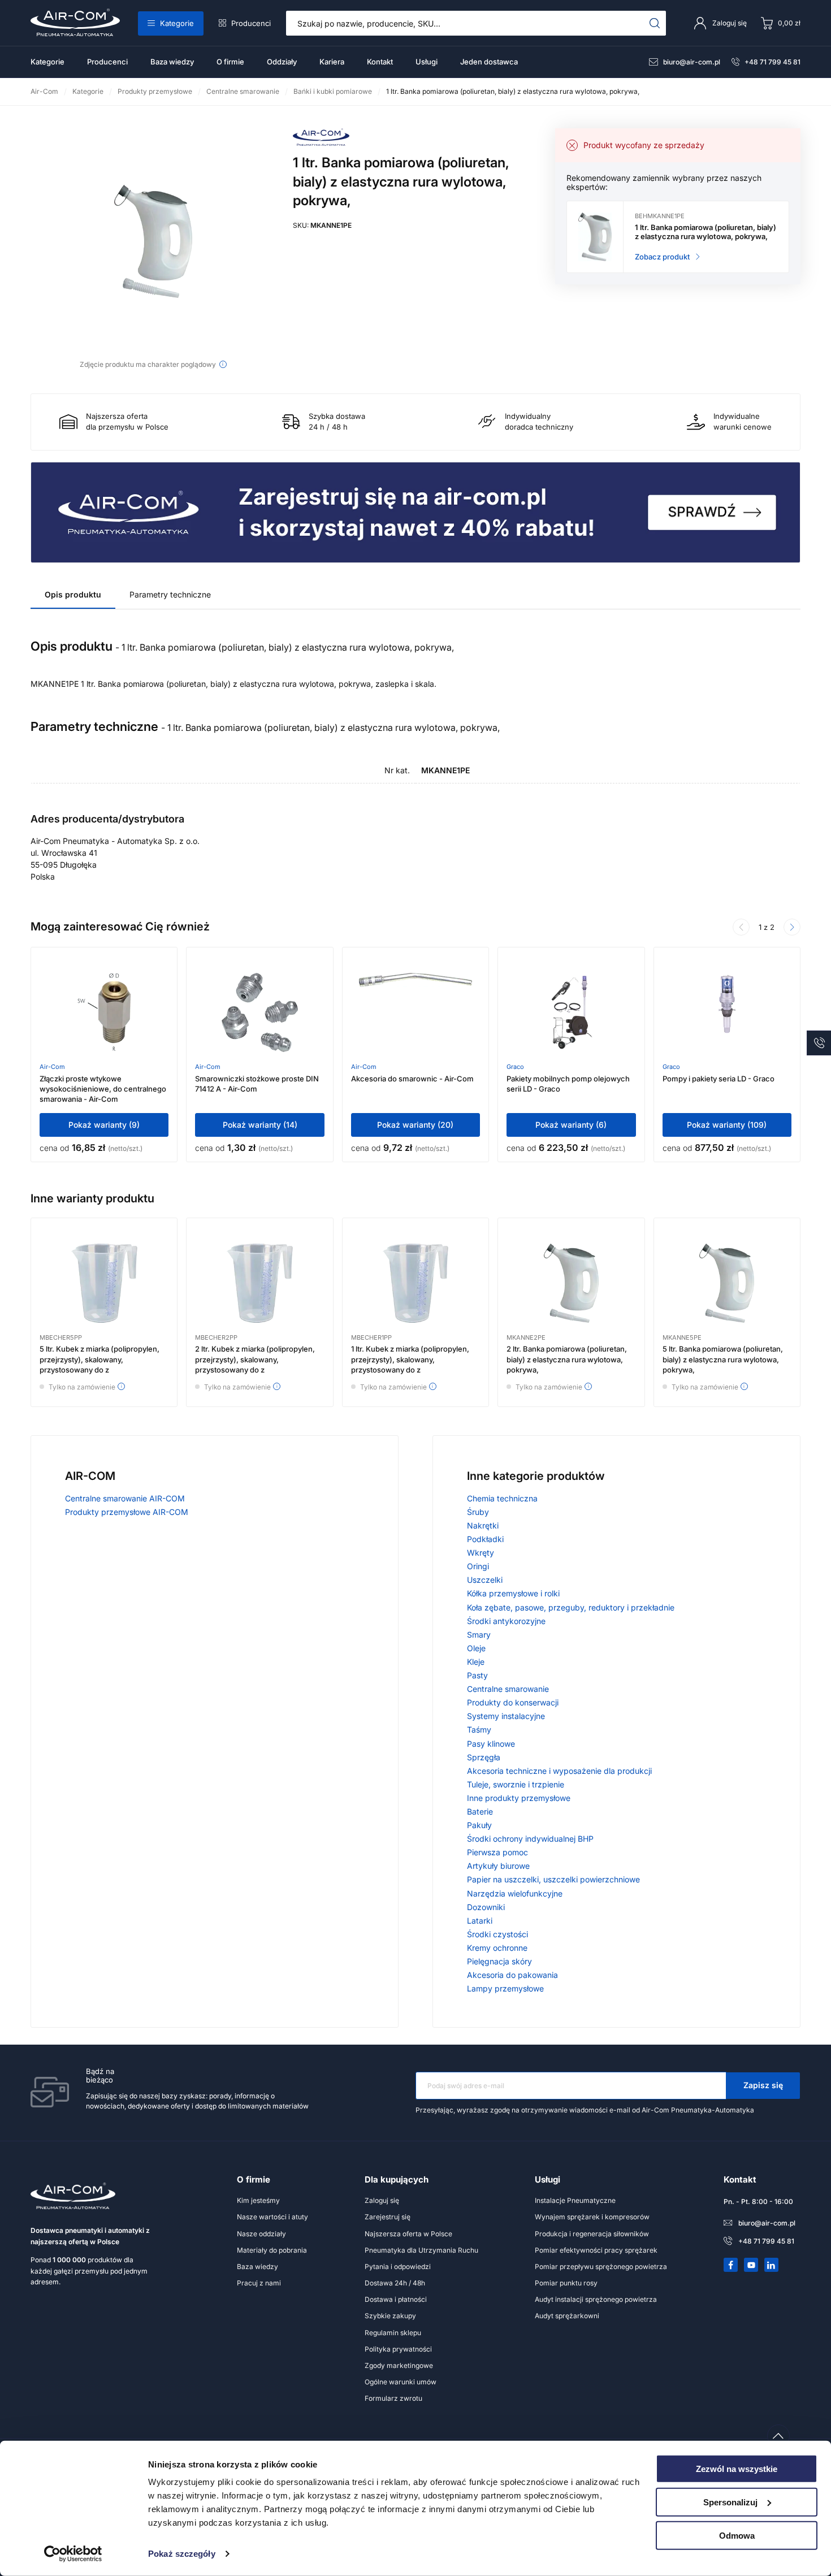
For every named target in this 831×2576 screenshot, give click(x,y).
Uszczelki (485, 1580)
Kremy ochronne (497, 1948)
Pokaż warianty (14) (260, 1125)
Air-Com (52, 1067)
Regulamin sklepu (393, 2333)
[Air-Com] (321, 143)
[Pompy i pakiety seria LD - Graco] (727, 1012)
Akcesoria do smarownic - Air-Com (412, 1079)
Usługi (427, 62)
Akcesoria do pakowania (512, 1975)
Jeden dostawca (489, 62)
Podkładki (485, 1539)
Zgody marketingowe (399, 2365)
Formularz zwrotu (393, 2398)
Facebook (731, 2265)
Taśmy (479, 1729)
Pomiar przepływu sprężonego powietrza (601, 2267)
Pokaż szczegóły (182, 2554)
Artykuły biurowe (498, 1866)
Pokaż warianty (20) (415, 1125)
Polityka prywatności (398, 2349)
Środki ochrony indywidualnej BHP (530, 1839)
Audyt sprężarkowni (567, 2316)
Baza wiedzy (172, 62)
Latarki (480, 1921)
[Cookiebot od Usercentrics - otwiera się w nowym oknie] (73, 2554)
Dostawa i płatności (396, 2299)
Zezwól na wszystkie (737, 2469)
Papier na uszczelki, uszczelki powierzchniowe (553, 1879)
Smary (479, 1635)
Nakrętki (483, 1525)
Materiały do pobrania (272, 2250)
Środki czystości (497, 1934)
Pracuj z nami (259, 2283)
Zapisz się (763, 2085)
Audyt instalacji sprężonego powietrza (596, 2299)
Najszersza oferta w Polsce (408, 2234)
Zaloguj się (382, 2200)
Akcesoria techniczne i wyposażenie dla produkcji (559, 1771)
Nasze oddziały (261, 2234)
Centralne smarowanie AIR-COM (125, 1498)
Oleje (476, 1648)
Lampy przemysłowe (505, 1988)
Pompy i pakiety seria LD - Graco (719, 1079)
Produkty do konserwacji (513, 1702)
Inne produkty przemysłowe (519, 1798)
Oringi (478, 1566)
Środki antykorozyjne (506, 1621)
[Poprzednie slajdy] (741, 927)
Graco (515, 1067)
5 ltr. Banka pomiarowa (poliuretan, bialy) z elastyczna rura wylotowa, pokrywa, (723, 1359)
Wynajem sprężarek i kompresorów (592, 2217)
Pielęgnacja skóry (499, 1961)
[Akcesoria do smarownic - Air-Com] (415, 1012)
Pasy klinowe (491, 1744)
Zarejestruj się (388, 2217)
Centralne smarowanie (508, 1689)
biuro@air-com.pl (692, 62)
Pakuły (479, 1825)
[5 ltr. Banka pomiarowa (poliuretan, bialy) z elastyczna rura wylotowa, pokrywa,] (727, 1283)
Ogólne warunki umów (401, 2382)
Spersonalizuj (730, 2502)
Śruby (478, 1512)
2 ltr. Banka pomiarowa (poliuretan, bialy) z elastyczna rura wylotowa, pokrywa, (567, 1359)
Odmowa (737, 2535)
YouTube (751, 2265)
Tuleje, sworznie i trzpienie (516, 1784)
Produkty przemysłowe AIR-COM (127, 1512)
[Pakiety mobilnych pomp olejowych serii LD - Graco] (571, 1012)
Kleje (476, 1662)
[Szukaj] (655, 23)
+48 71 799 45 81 (772, 62)
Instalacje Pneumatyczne (575, 2200)
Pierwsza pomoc (497, 1852)
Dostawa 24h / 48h (395, 2283)
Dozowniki (486, 1907)
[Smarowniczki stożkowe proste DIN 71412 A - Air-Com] (259, 1012)
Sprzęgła (484, 1757)
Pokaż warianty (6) (571, 1125)
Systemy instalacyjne (506, 1716)
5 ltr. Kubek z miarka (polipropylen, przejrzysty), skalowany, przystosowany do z (99, 1359)
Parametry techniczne (170, 594)
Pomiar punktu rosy (566, 2283)
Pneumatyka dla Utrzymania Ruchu (421, 2250)
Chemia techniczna (502, 1498)
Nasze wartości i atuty (272, 2217)
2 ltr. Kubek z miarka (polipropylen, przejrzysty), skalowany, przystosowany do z (255, 1359)
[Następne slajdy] (792, 927)
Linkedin (772, 2265)
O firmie (230, 62)
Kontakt (380, 62)
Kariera (332, 62)
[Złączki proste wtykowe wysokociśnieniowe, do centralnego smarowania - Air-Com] (104, 1012)
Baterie (480, 1811)
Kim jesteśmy (258, 2200)
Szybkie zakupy (390, 2316)
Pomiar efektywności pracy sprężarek (596, 2250)
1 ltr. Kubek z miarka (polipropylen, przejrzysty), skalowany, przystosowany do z (410, 1359)
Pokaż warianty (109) (727, 1125)
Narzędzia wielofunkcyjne (515, 1893)
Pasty (477, 1675)
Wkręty (481, 1553)
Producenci (251, 23)
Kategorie (177, 23)
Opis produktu (73, 594)
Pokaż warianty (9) (104, 1125)
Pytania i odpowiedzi (398, 2267)
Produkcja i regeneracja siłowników (592, 2234)
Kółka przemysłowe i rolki (513, 1593)
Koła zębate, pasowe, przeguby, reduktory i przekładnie (571, 1607)
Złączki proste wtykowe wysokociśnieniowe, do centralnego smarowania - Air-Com (103, 1089)
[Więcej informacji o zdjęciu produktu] (223, 364)
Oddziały (282, 62)
